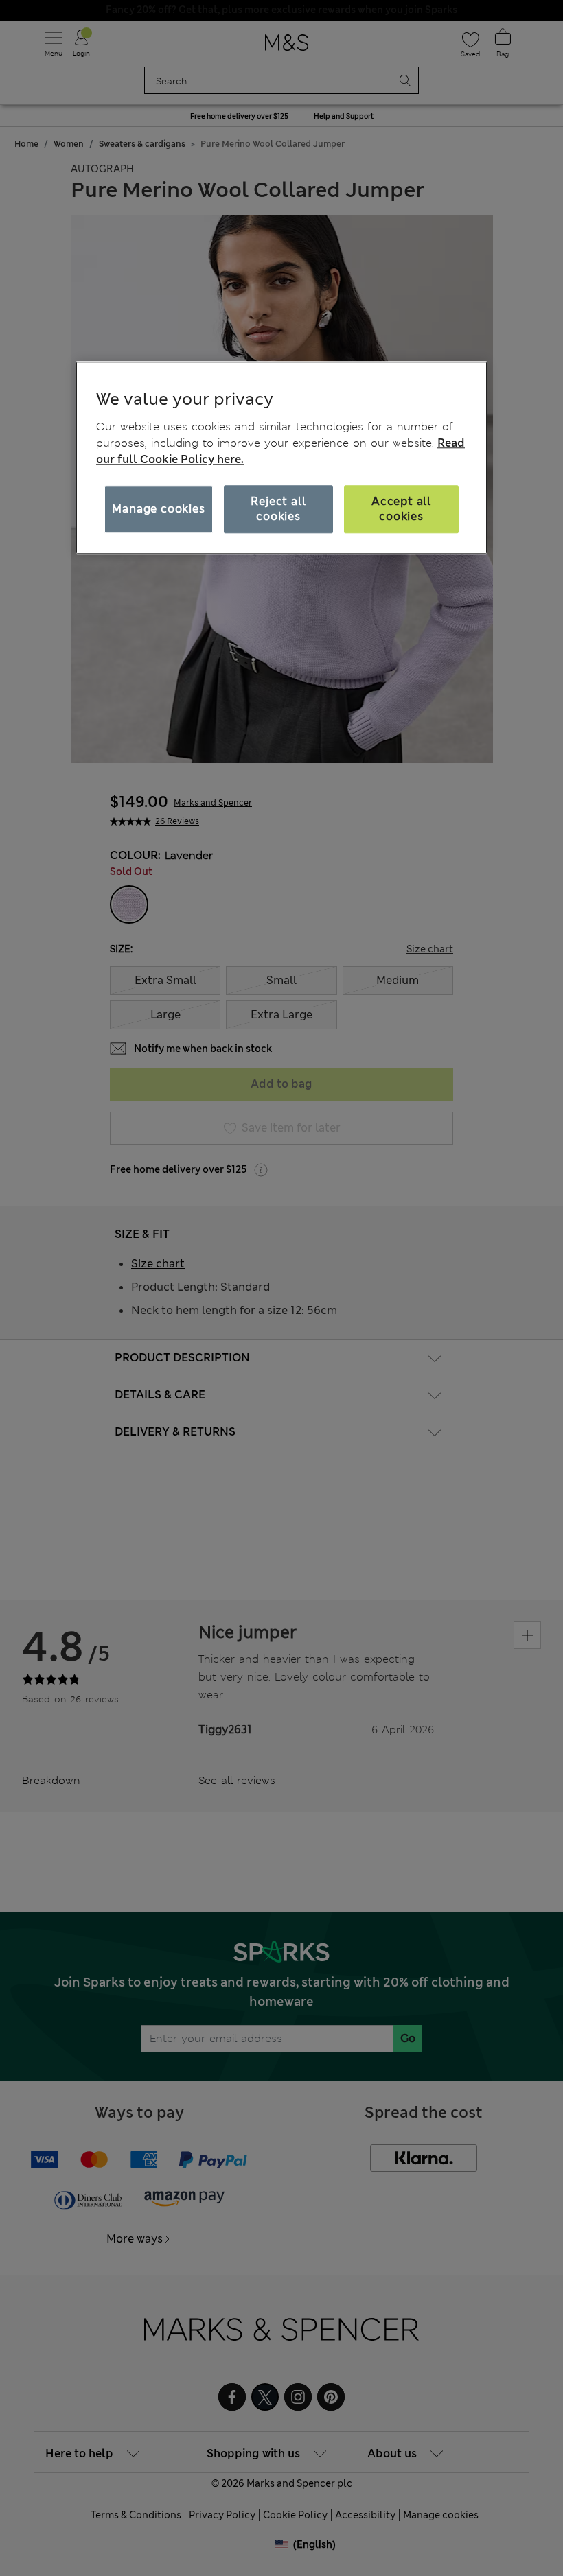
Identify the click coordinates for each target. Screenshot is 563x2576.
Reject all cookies (278, 509)
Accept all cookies (401, 509)
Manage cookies (158, 509)
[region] (281, 458)
